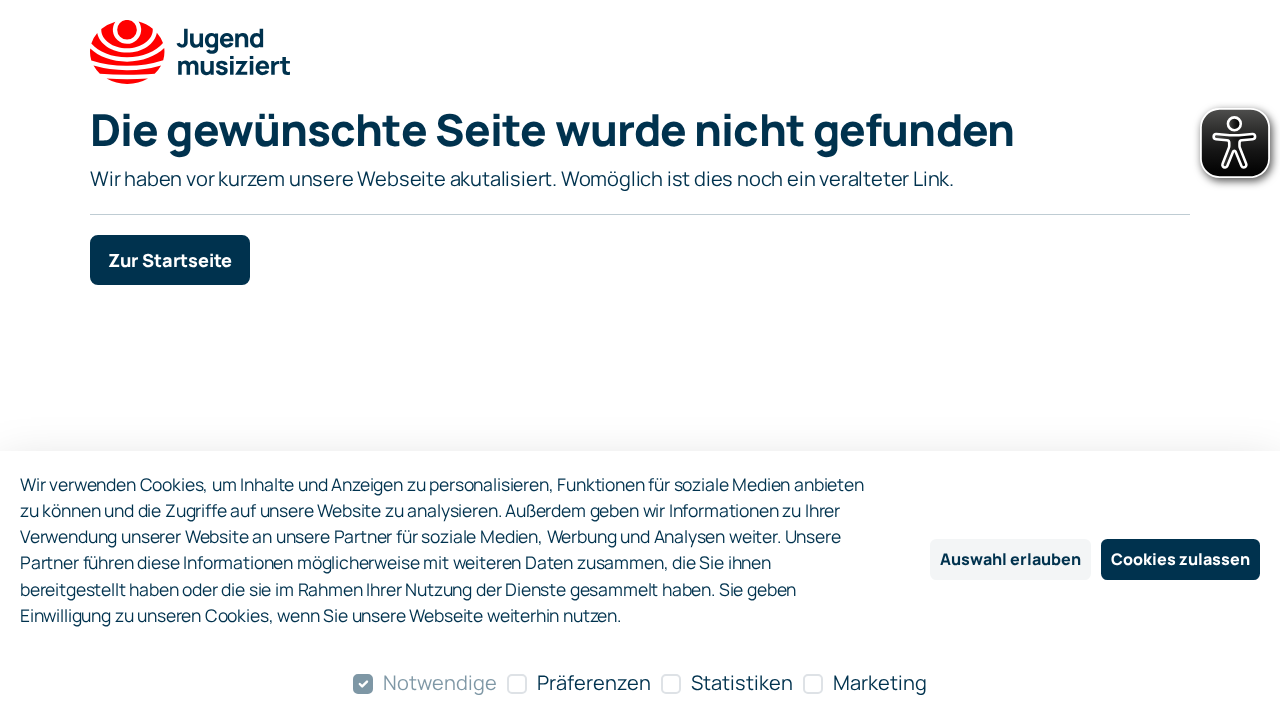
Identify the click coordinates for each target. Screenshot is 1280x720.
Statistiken (742, 682)
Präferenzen (594, 682)
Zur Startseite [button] (170, 260)
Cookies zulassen (1180, 559)
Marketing (880, 682)
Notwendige (440, 682)
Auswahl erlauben (1010, 559)
